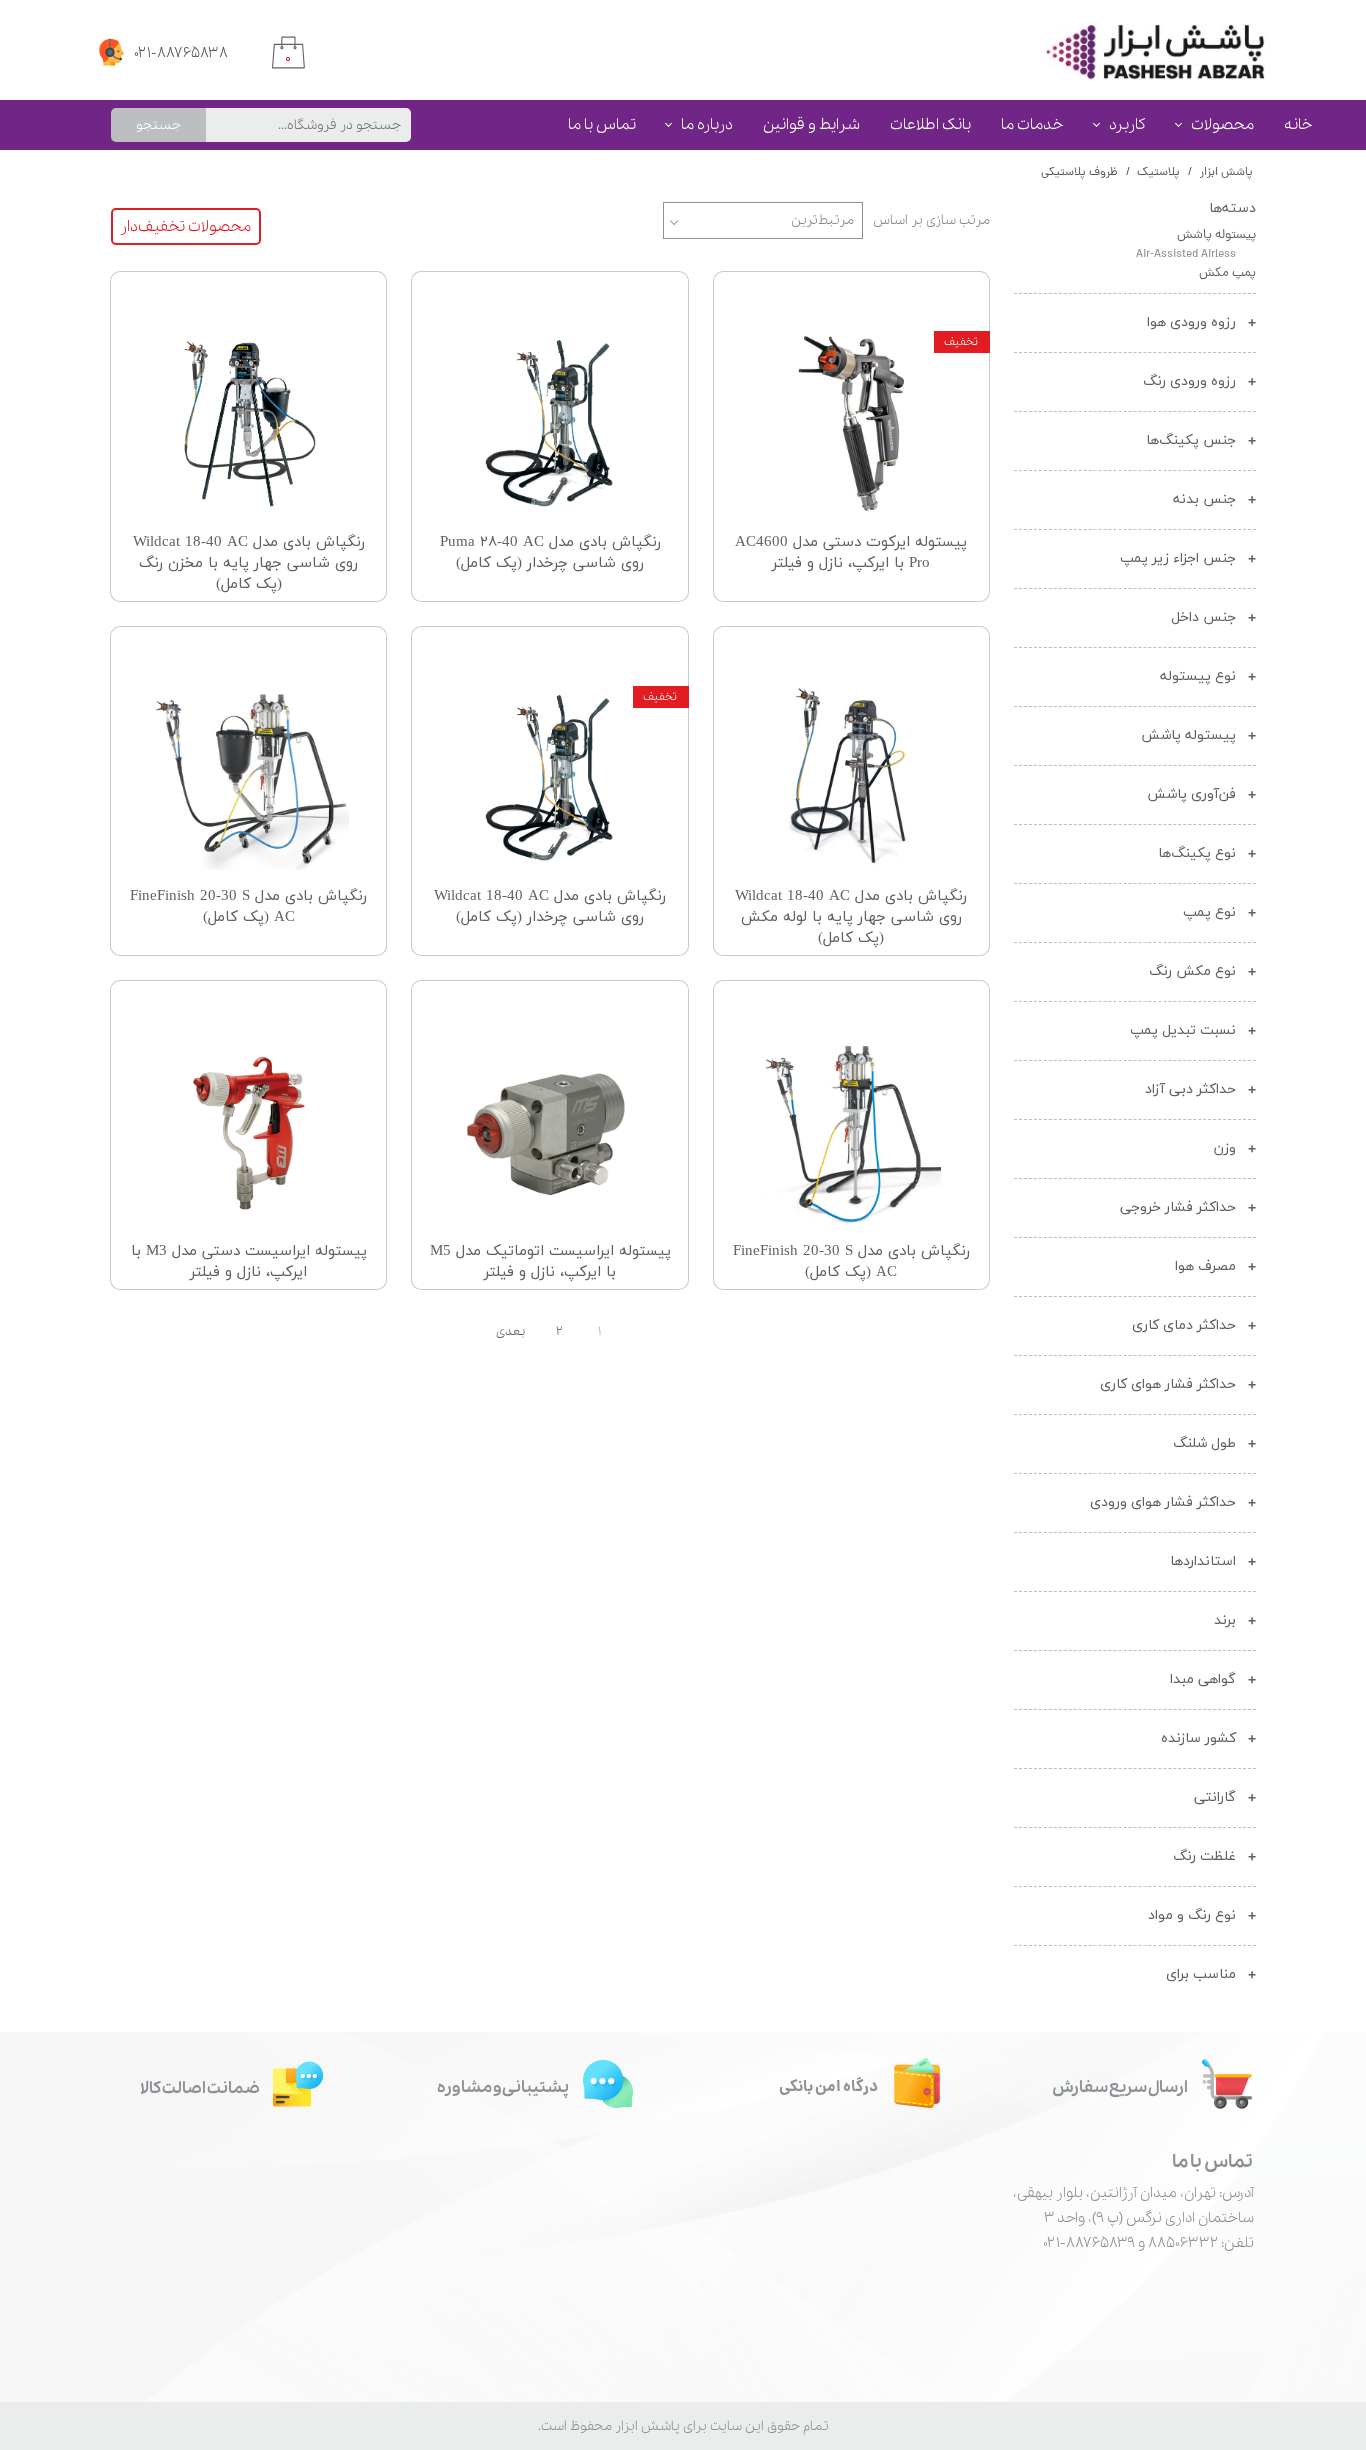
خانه (1298, 125)
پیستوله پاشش (1216, 235)
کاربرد (1127, 125)
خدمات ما (1032, 125)
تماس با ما (602, 125)
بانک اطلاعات (930, 125)
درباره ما (707, 125)
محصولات (1222, 125)
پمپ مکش (1227, 273)
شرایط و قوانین (811, 125)
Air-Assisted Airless (1186, 255)
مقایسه (936, 301)
